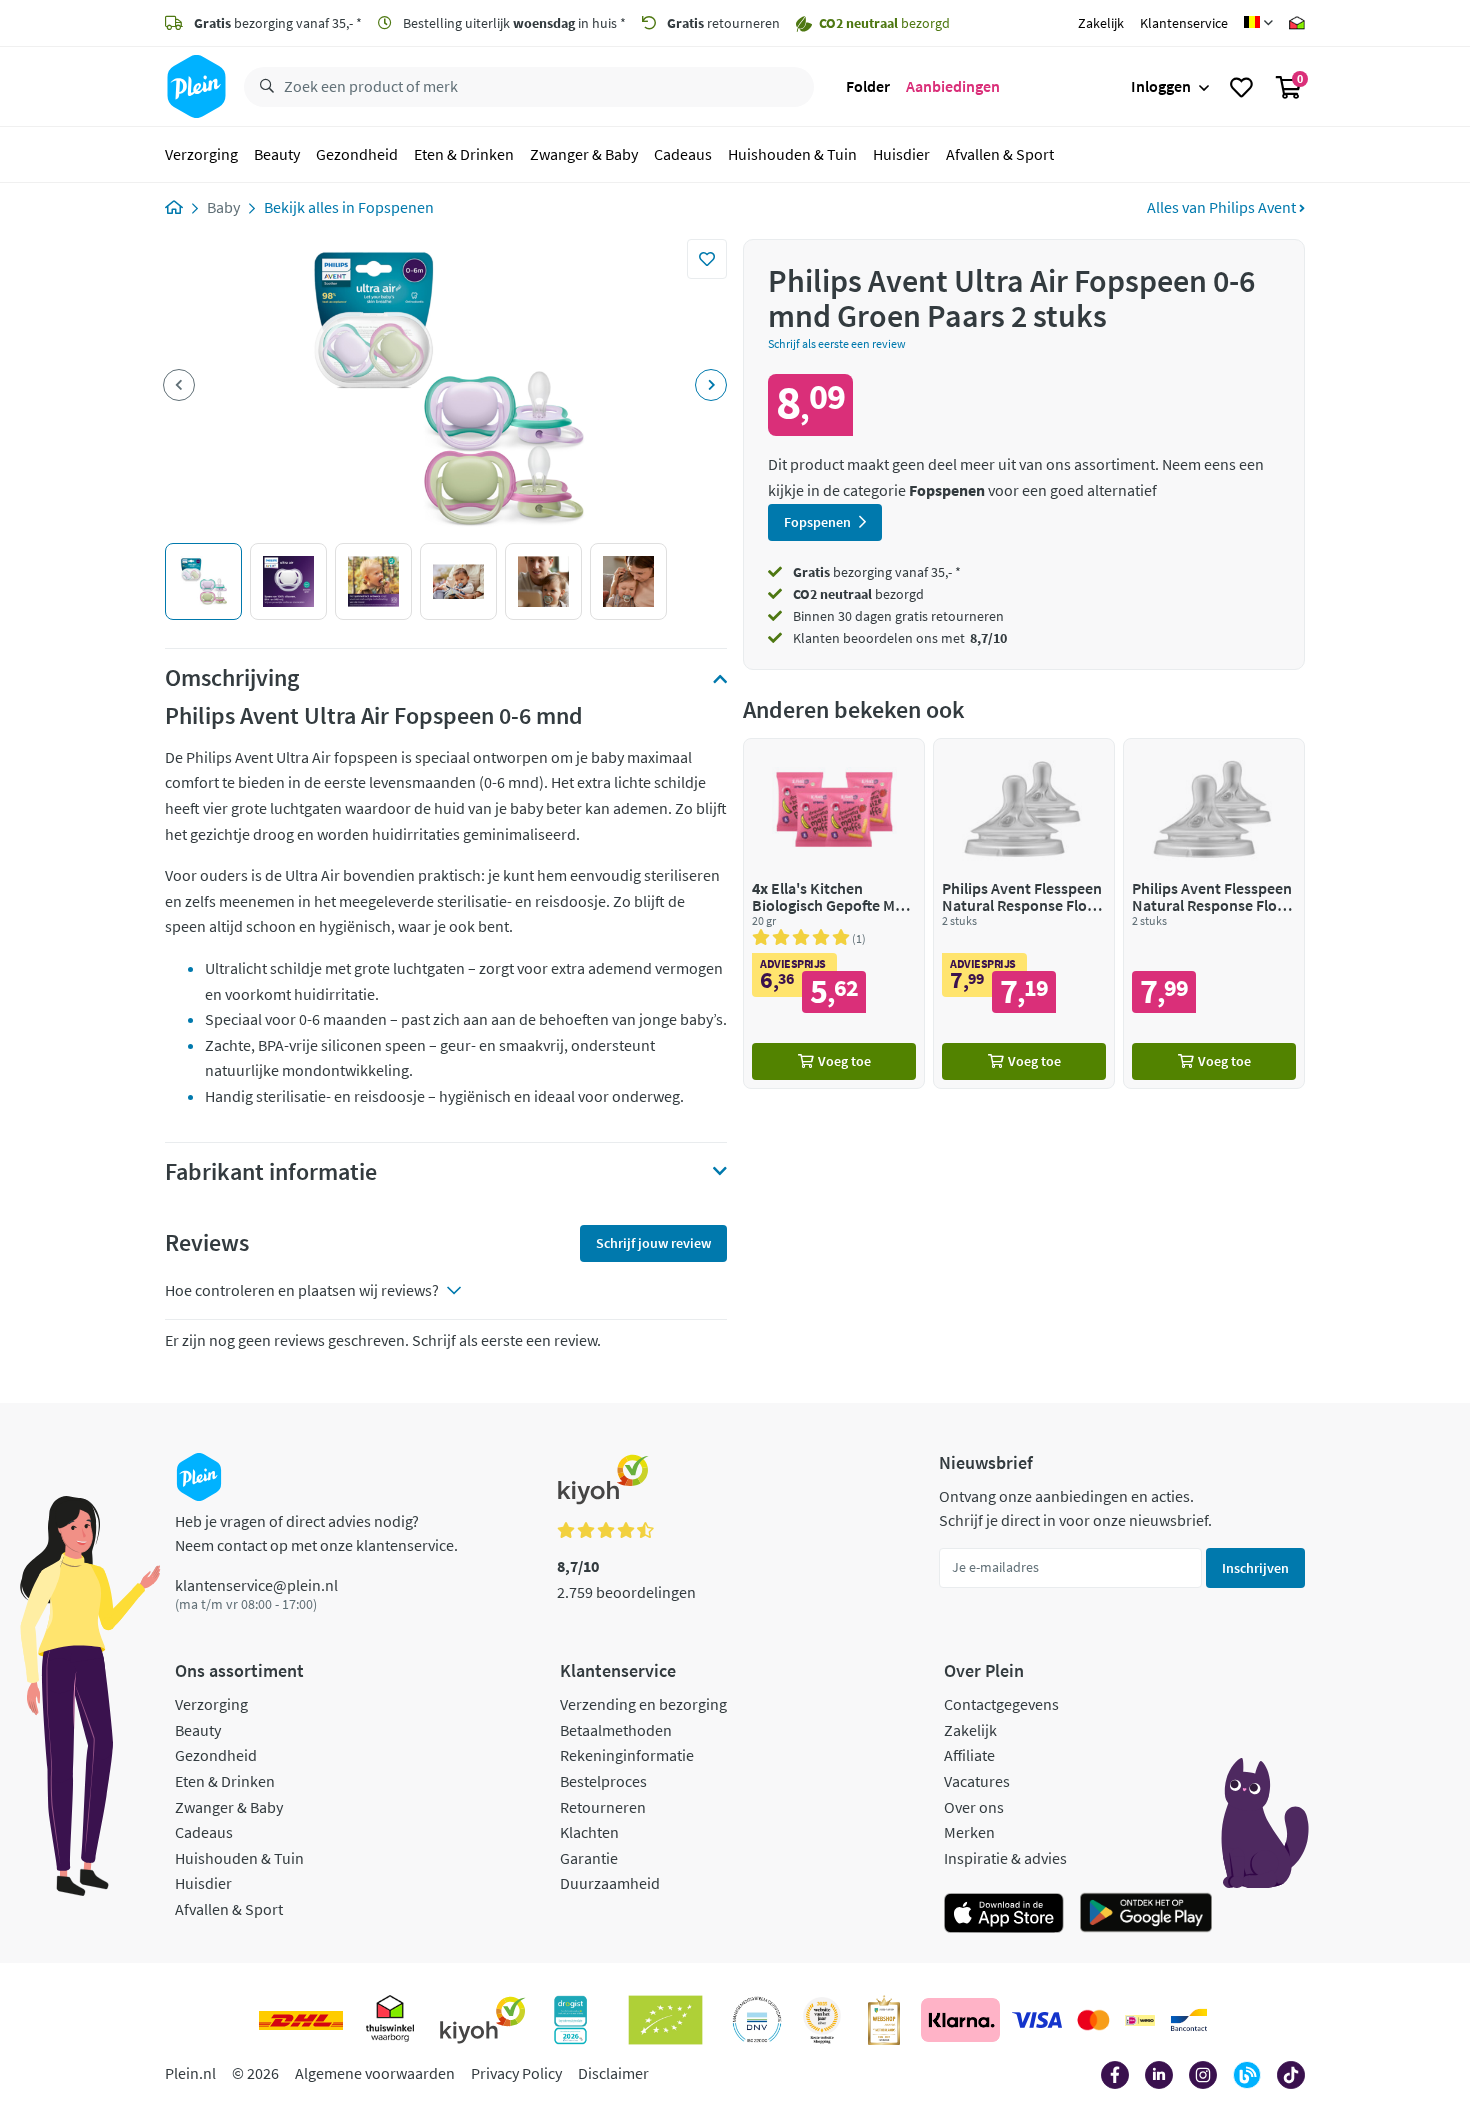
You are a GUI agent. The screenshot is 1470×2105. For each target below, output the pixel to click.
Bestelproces (603, 1781)
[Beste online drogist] (822, 2020)
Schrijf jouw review (653, 1243)
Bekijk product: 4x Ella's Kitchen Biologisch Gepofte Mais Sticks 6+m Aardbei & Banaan (834, 913)
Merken (969, 1832)
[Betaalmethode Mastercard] (1093, 2020)
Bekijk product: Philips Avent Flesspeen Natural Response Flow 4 (1024, 913)
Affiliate (969, 1755)
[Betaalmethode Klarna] (960, 2020)
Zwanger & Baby (584, 154)
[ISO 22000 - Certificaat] (757, 2020)
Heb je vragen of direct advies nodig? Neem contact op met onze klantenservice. (316, 1533)
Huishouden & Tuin (792, 154)
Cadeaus (683, 154)
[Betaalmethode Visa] (1037, 2020)
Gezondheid (357, 154)
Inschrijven (1255, 1568)
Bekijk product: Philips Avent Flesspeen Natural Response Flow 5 (1214, 913)
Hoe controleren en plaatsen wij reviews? (302, 1290)
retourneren (723, 23)
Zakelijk (1101, 23)
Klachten (589, 1832)
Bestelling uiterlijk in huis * (513, 23)
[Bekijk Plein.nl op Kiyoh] (483, 2020)
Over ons (974, 1807)
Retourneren (603, 1807)
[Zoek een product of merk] (263, 87)
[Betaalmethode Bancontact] (1189, 2020)
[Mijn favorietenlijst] (1241, 87)
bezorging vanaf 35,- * (278, 23)
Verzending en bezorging (643, 1704)
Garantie (589, 1858)
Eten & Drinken (464, 154)
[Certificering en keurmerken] (665, 2020)
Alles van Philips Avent (1223, 207)
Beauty (277, 154)
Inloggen (1161, 86)
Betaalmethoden (616, 1730)
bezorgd (858, 594)
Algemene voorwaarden (375, 2073)
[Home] (174, 207)
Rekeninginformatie (627, 1755)
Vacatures (977, 1781)
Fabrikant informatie (271, 1172)
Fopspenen (396, 207)
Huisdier (901, 154)
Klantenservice (1184, 23)
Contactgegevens (1001, 1704)
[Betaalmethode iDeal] (1140, 2020)
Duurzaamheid (610, 1883)
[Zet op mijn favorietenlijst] (707, 259)
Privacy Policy (516, 2073)
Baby (223, 207)
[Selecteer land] (1258, 23)
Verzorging (201, 154)
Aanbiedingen (953, 86)
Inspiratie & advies (1005, 1858)
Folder (868, 86)
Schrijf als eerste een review (837, 343)
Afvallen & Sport (1000, 154)
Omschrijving (232, 678)
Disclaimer (613, 2073)
